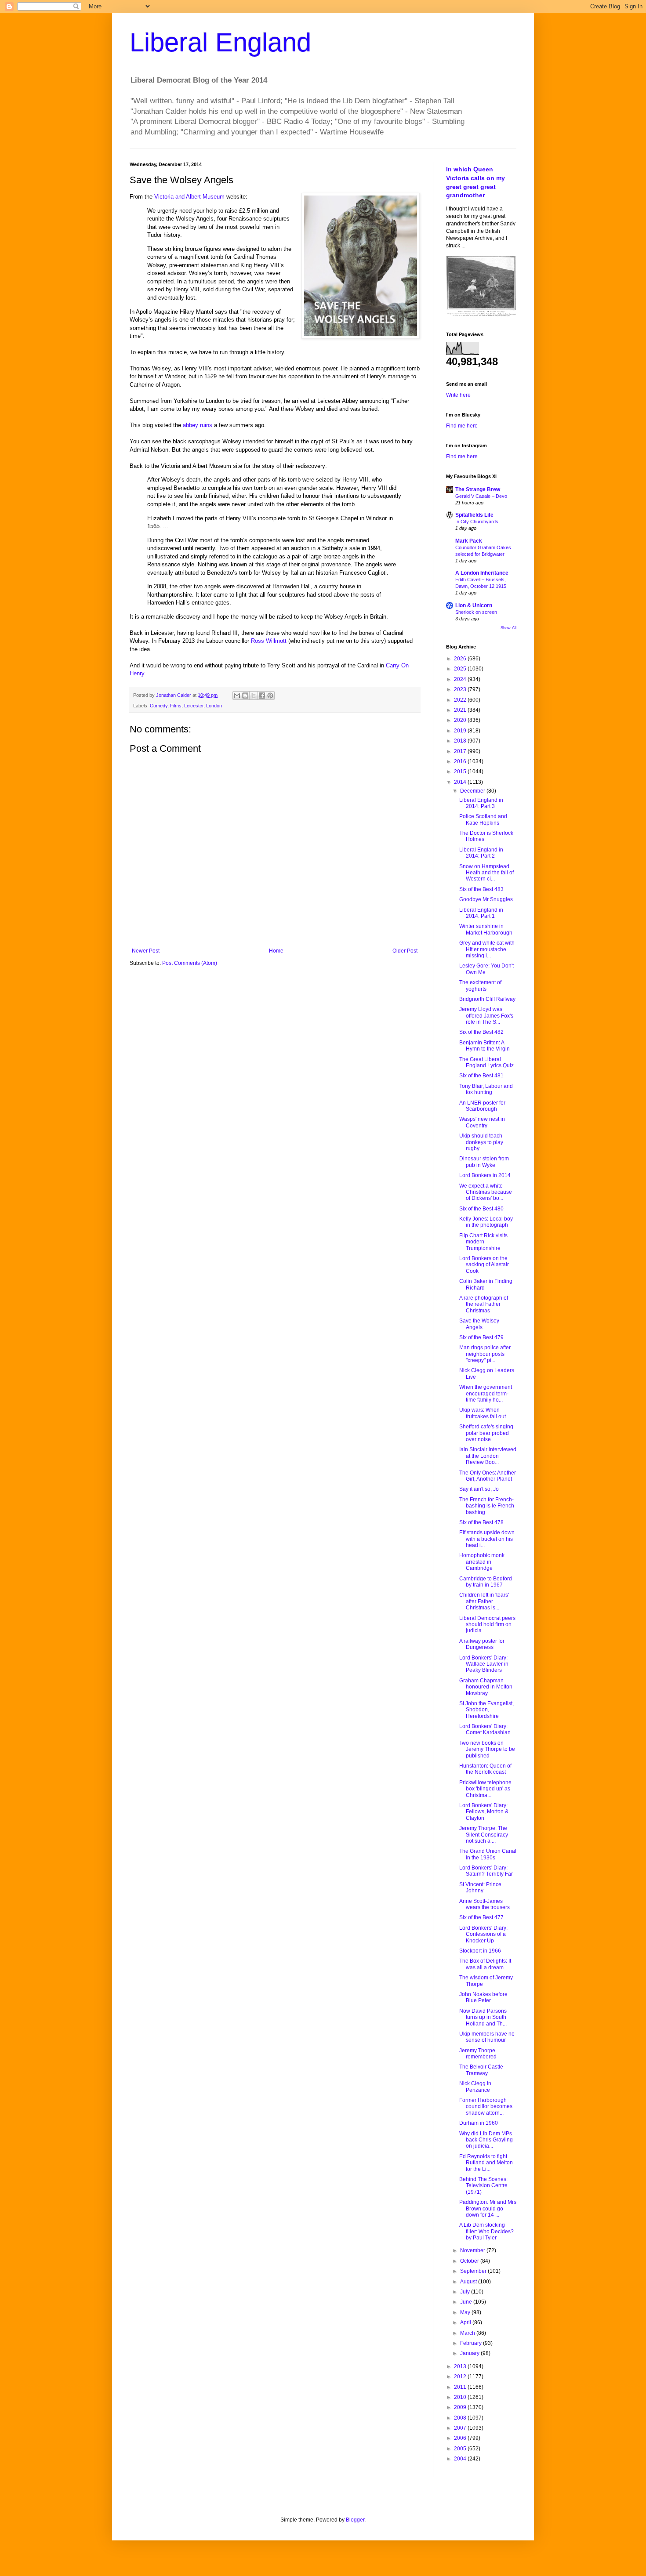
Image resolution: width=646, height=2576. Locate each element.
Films (176, 706)
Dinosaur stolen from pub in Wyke (484, 1162)
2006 (461, 2438)
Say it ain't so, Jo (479, 1489)
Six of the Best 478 (481, 1522)
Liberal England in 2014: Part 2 (481, 853)
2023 (461, 689)
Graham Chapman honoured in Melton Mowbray (486, 1687)
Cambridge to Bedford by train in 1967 (486, 1582)
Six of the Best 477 (481, 1917)
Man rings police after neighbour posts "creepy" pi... (485, 1354)
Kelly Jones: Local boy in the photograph (486, 1222)
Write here (458, 395)
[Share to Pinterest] (270, 696)
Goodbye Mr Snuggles (486, 899)
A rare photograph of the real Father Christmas (484, 1304)
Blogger (355, 2520)
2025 (461, 669)
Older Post (405, 951)
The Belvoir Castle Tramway (481, 2070)
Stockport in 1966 (480, 1951)
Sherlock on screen (476, 612)
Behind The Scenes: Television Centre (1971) (483, 2186)
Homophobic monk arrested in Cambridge (482, 1562)
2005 (461, 2449)
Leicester (194, 706)
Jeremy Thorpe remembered (478, 2054)
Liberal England (220, 42)
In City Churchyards (477, 522)
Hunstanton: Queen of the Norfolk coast (485, 1769)
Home (276, 951)
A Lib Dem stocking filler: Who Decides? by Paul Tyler (486, 2231)
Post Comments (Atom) (190, 963)
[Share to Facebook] (262, 696)
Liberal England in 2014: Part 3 (481, 803)
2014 (461, 782)
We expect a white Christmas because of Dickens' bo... (486, 1192)
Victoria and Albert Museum (189, 197)
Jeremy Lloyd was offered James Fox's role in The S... (486, 1016)
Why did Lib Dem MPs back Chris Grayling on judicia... (486, 2140)
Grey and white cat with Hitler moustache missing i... (487, 949)
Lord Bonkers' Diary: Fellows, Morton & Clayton (484, 1812)
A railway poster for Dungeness (482, 1644)
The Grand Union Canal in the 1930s (488, 1854)
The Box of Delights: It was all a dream (485, 1964)
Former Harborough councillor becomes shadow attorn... (486, 2107)
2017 (461, 751)
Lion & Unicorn (474, 605)
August (469, 2282)
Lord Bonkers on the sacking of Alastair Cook (484, 1265)
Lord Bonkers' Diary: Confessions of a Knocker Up (483, 1934)
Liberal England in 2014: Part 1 (481, 913)
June (467, 2302)
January (470, 2353)
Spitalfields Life (474, 515)
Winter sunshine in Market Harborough (486, 929)
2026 (461, 659)
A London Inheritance (482, 573)
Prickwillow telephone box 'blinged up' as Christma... (485, 1789)
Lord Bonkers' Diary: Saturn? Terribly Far (486, 1871)
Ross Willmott (269, 641)
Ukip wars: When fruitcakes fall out (483, 1413)
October (470, 2261)
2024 (461, 679)
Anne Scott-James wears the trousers (484, 1904)
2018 (461, 741)
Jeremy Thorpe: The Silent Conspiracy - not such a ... (485, 1835)
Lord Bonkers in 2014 (485, 1175)
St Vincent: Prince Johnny (480, 1888)
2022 (461, 700)
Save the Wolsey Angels (479, 1324)
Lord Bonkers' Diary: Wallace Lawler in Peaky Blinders (484, 1664)
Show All (508, 628)
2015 (461, 772)
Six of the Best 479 (481, 1337)
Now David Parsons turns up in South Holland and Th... (483, 2017)
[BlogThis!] (245, 696)
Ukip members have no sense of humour (487, 2037)
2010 (461, 2397)
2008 (461, 2418)
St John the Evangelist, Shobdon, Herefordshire (486, 1710)
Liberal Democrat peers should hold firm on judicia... (487, 1625)
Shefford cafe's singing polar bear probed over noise (486, 1433)
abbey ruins (198, 425)
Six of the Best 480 (481, 1209)
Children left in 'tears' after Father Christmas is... (484, 1601)
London (214, 706)
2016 (461, 761)
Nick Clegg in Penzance (475, 2087)
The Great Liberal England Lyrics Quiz (486, 1062)
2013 (461, 2366)
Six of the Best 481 (481, 1076)
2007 (461, 2428)
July (466, 2292)
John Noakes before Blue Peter (483, 1997)
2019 (461, 731)
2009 (461, 2407)
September (474, 2271)
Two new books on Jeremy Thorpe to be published (487, 1749)
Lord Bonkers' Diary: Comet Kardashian (485, 1729)
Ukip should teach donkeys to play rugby (481, 1142)
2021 (461, 710)
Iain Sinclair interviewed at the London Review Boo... (488, 1456)
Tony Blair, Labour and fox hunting (486, 1089)
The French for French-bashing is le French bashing (487, 1506)
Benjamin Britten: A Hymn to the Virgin (484, 1046)
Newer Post (146, 951)
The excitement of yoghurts (480, 985)
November (473, 2250)
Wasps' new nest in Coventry (482, 1122)
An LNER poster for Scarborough (482, 1106)
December (473, 791)
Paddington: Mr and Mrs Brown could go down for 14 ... (488, 2208)
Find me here (462, 426)
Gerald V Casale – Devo (481, 496)
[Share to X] (254, 696)
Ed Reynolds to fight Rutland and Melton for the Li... (486, 2163)
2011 (461, 2387)
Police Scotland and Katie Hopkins (483, 819)
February (472, 2343)
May (466, 2312)
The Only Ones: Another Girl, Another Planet (488, 1476)
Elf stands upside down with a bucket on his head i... (487, 1539)
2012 (461, 2377)
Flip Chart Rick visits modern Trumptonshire (483, 1242)
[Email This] (237, 696)
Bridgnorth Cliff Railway (487, 999)
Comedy (159, 706)
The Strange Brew (478, 489)
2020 (461, 720)
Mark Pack (469, 541)
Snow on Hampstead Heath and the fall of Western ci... (486, 873)
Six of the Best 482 (481, 1032)
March (468, 2333)
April (466, 2322)
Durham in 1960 (479, 2123)
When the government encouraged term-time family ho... (486, 1393)
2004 (461, 2459)
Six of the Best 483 (481, 889)
